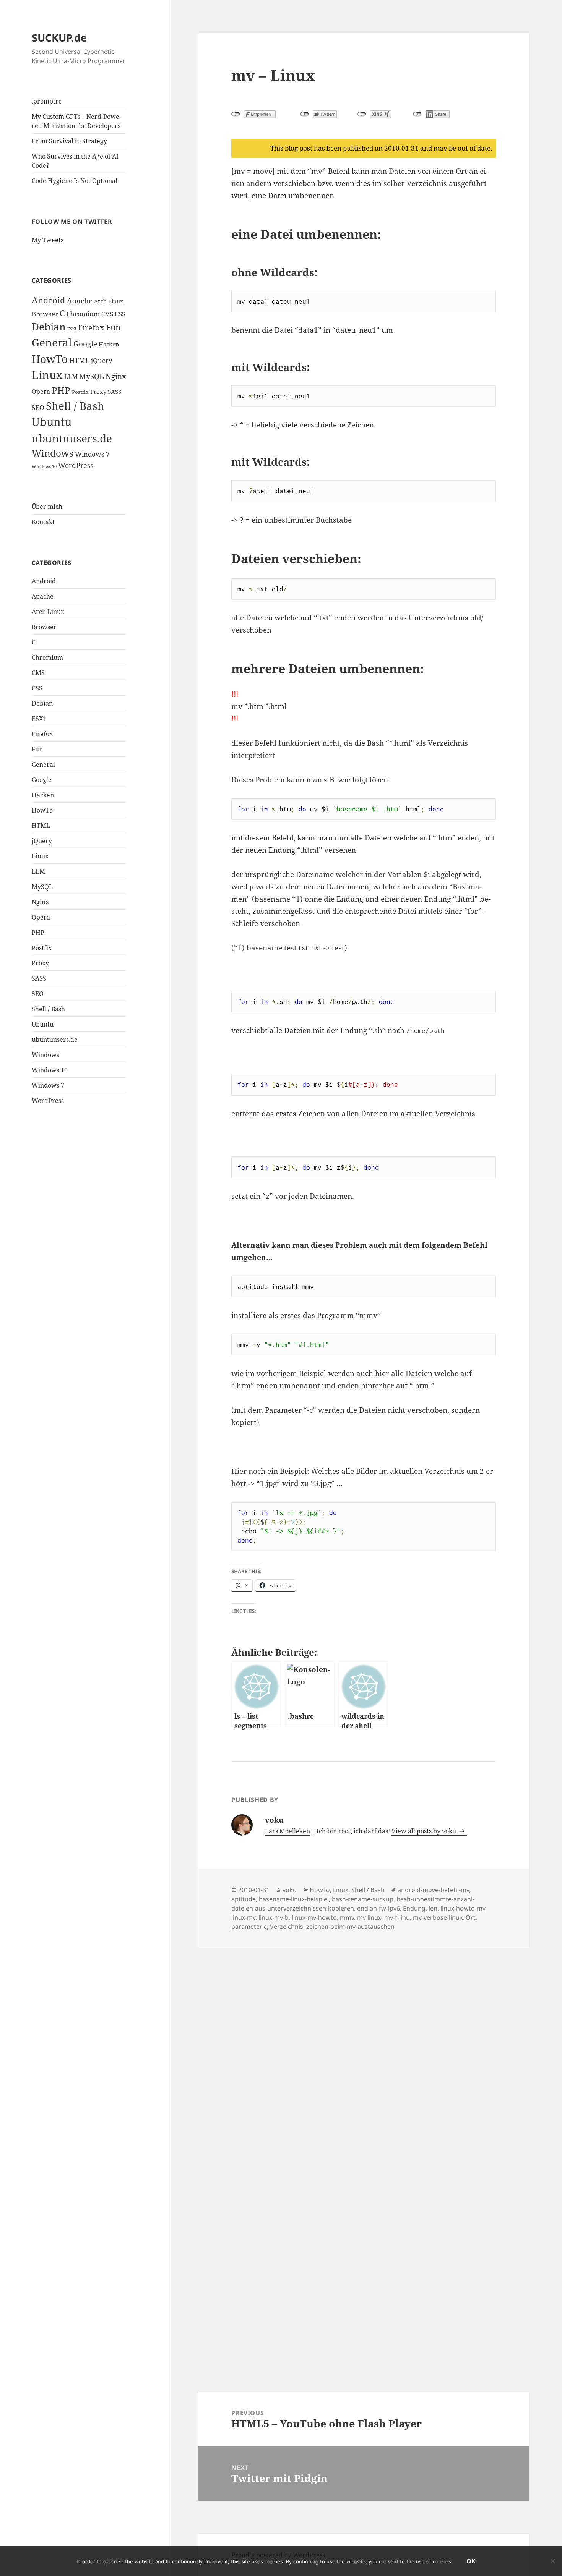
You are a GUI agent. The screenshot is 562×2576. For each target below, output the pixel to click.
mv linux (369, 1917)
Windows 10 (44, 466)
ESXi (72, 329)
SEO (38, 407)
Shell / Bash (75, 406)
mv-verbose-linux (438, 1917)
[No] (552, 2561)
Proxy (98, 392)
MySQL (92, 376)
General (52, 342)
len (433, 1908)
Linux (47, 375)
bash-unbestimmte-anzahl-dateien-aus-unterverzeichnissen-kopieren (353, 1904)
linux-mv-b (274, 1917)
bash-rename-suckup (363, 1899)
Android (49, 300)
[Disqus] (364, 2043)
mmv (347, 1917)
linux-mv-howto (314, 1917)
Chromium (83, 314)
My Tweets (48, 240)
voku (290, 1890)
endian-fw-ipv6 (378, 1908)
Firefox (91, 328)
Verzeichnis (287, 1927)
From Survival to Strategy (69, 141)
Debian (49, 327)
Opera (41, 392)
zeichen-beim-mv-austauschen (350, 1927)
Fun (113, 327)
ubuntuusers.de (72, 438)
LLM (71, 377)
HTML (79, 360)
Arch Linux (109, 301)
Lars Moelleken (287, 1831)
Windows (53, 453)
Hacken (109, 344)
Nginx (116, 376)
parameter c (249, 1927)
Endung (414, 1908)
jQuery (102, 360)
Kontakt (43, 522)
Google (85, 344)
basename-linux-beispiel (294, 1899)
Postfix (80, 392)
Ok (471, 2561)
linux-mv (243, 1917)
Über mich (47, 507)
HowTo (50, 359)
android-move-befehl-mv (433, 1890)
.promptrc (47, 101)
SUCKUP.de (59, 38)
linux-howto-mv (463, 1908)
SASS (115, 392)
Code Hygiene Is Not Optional (75, 181)
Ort (471, 1917)
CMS (107, 314)
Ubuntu (52, 422)
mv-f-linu (397, 1917)
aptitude (244, 1899)
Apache (80, 300)
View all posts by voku (425, 1831)
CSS (120, 314)
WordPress (76, 465)
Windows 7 (92, 454)
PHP (61, 390)
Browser (45, 314)
